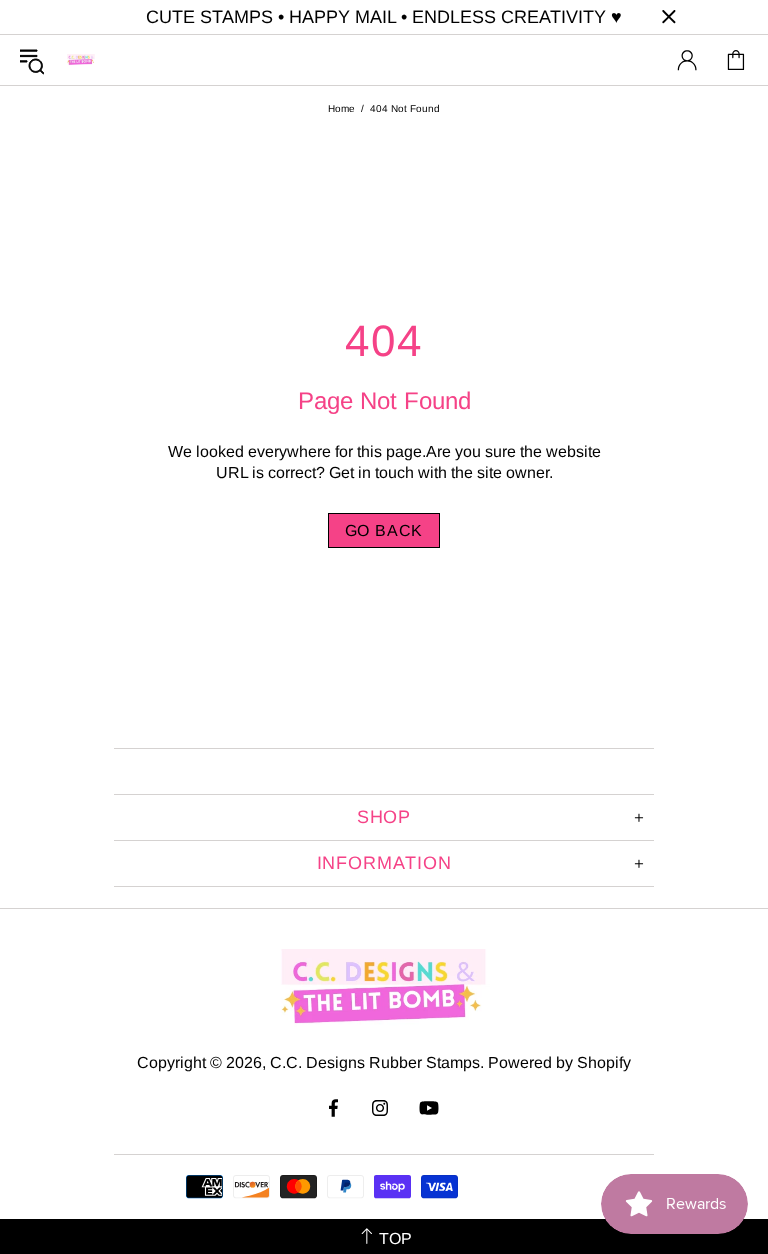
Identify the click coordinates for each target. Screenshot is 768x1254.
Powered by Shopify (559, 1062)
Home (341, 108)
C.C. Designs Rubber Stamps (81, 59)
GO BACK (384, 530)
